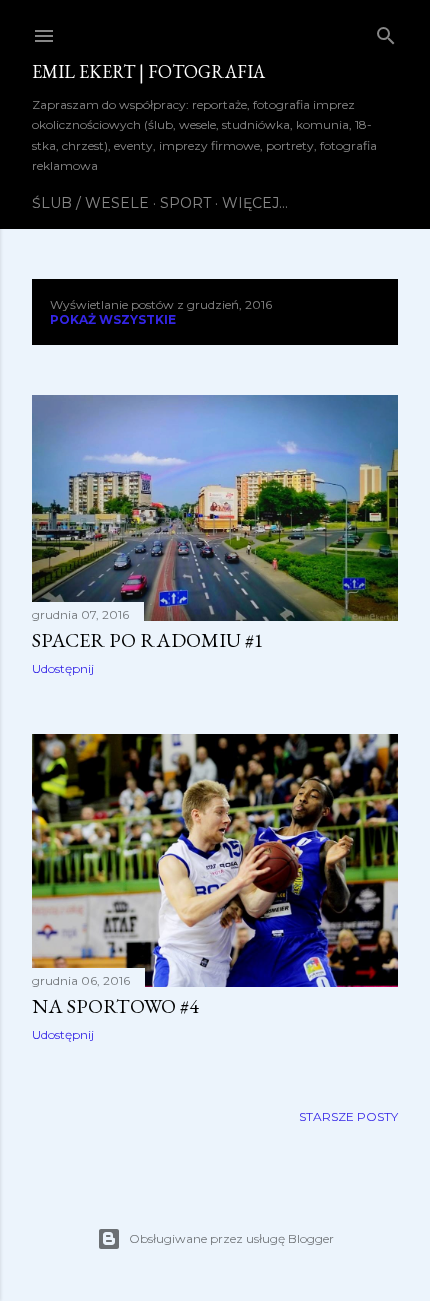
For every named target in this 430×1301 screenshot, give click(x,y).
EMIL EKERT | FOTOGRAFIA (148, 71)
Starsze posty (348, 1116)
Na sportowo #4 (115, 1006)
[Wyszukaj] (386, 31)
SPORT (185, 203)
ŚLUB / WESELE (90, 203)
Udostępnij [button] (63, 668)
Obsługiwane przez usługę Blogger (231, 1238)
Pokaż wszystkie (113, 319)
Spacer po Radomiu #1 (148, 640)
